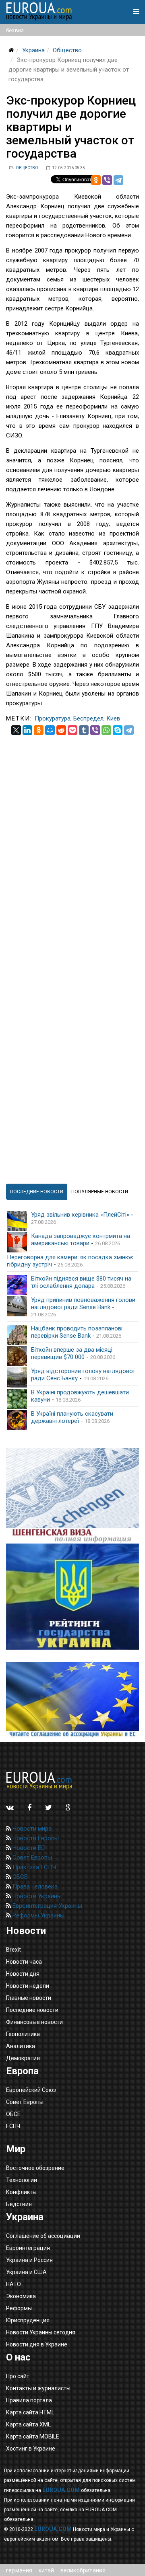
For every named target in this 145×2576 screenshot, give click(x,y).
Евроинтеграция (28, 2248)
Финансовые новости (34, 2022)
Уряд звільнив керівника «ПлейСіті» (80, 1215)
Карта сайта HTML (30, 2412)
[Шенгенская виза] (72, 1496)
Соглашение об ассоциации (43, 2236)
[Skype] (118, 730)
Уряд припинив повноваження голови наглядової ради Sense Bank (83, 1303)
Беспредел (88, 718)
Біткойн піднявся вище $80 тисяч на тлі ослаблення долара (81, 1282)
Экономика (21, 2296)
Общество (67, 50)
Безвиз (15, 30)
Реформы (19, 2308)
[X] (16, 730)
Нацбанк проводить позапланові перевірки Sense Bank (77, 1332)
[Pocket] (72, 730)
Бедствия (19, 2204)
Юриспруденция (28, 2320)
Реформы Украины (38, 1915)
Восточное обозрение (35, 2168)
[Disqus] (72, 835)
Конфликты (21, 2192)
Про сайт (18, 2376)
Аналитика (21, 2046)
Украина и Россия (29, 2260)
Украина (33, 50)
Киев (113, 718)
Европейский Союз (31, 2090)
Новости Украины (36, 1896)
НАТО (13, 2284)
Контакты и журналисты (38, 2388)
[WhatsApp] (106, 730)
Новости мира (31, 1829)
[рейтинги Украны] (72, 1597)
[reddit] (61, 730)
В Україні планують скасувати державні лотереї (72, 1417)
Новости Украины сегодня (41, 2332)
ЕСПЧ (13, 2126)
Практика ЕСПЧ (33, 1867)
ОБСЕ (19, 1877)
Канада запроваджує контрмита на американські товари (81, 1240)
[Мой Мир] (50, 730)
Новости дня (23, 1974)
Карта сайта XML (28, 2424)
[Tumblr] (84, 730)
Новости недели (28, 1986)
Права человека (34, 1886)
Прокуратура (53, 718)
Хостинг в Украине (31, 2449)
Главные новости (29, 1998)
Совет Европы (31, 1858)
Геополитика (23, 2034)
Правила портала (29, 2400)
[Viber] (107, 180)
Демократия (23, 2058)
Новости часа (24, 1962)
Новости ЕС (28, 1848)
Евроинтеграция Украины (47, 1906)
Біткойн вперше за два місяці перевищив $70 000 (72, 1353)
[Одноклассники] (96, 180)
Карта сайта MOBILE (33, 2436)
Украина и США (26, 2272)
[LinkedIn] (27, 730)
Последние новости (32, 2010)
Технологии (22, 2180)
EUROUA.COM (61, 2490)
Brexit (13, 1950)
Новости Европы (35, 1838)
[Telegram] (118, 180)
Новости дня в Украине (37, 2344)
